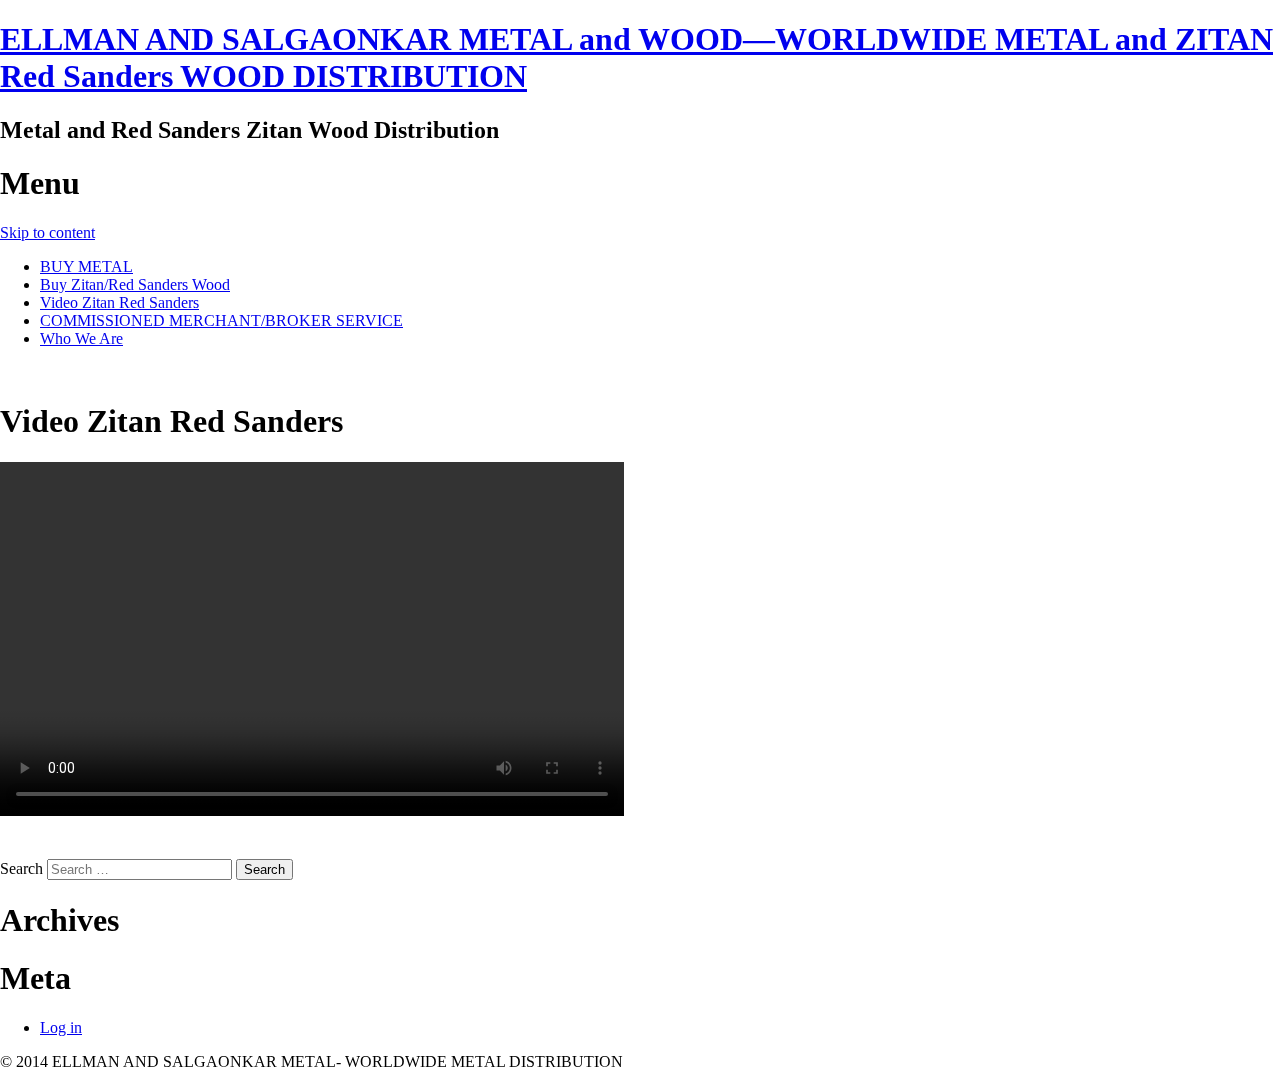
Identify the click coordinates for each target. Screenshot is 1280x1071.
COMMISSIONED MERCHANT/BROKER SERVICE (221, 320)
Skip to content (47, 232)
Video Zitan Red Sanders (119, 302)
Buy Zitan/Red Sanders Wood (135, 284)
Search (21, 868)
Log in (61, 1027)
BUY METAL (86, 266)
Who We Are (81, 338)
